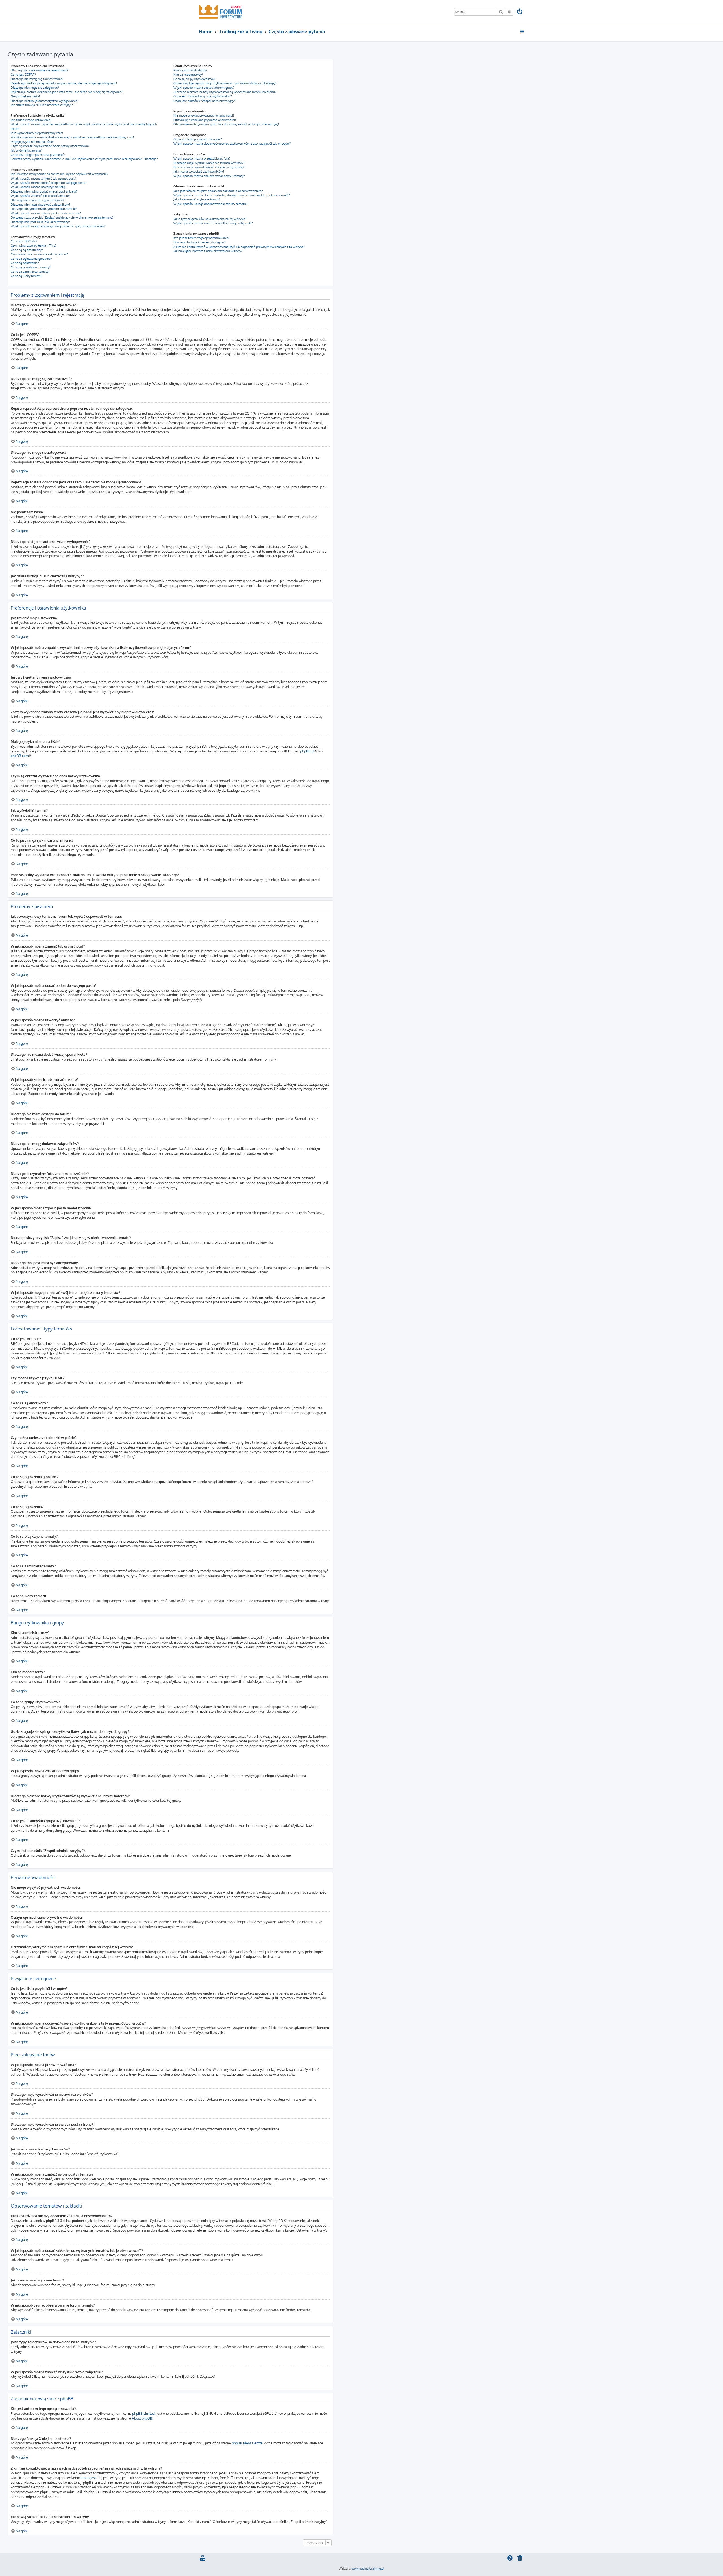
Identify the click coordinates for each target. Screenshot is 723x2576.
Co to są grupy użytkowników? (194, 79)
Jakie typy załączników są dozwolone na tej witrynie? (210, 219)
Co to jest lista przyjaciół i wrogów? (198, 139)
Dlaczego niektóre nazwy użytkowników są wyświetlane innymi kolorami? (225, 92)
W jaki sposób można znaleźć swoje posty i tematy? (209, 176)
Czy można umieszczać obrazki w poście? (39, 254)
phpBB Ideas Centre (247, 2443)
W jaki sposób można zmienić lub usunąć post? (43, 178)
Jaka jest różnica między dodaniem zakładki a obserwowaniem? (218, 191)
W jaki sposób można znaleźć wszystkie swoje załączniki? (213, 223)
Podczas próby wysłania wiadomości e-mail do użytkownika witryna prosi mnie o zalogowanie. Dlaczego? (84, 159)
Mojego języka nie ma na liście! (32, 142)
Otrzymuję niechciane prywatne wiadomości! (205, 120)
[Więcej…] (523, 32)
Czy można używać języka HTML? (34, 245)
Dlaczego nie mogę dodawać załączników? (41, 204)
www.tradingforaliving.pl (368, 2568)
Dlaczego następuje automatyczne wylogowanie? (45, 101)
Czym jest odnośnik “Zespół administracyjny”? (205, 101)
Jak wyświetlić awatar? (27, 150)
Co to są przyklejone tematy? (31, 267)
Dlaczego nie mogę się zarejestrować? (37, 79)
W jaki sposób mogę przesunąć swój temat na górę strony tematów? (58, 226)
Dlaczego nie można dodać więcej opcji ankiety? (44, 191)
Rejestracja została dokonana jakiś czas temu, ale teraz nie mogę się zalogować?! (67, 92)
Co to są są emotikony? (27, 250)
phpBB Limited (143, 2413)
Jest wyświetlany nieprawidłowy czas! (37, 133)
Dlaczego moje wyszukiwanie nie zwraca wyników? (209, 163)
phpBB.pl (307, 751)
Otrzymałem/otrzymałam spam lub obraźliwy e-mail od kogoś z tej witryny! (226, 124)
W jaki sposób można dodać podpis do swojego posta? (49, 183)
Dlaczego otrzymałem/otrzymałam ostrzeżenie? (44, 209)
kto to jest (88, 2478)
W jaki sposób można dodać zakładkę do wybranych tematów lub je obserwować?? (232, 195)
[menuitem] (520, 12)
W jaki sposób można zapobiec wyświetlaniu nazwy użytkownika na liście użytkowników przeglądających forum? (84, 126)
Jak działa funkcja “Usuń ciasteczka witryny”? (42, 105)
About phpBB (142, 2418)
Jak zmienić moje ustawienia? (31, 120)
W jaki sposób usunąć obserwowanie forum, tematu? (210, 204)
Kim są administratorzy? (190, 70)
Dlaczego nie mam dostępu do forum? (37, 200)
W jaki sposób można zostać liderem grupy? (204, 88)
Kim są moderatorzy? (188, 75)
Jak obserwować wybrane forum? (197, 199)
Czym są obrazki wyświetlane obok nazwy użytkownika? (50, 146)
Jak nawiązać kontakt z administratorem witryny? (208, 251)
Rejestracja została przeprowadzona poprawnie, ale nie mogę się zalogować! (64, 83)
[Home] (220, 11)
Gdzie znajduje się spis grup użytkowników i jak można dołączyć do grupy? (225, 83)
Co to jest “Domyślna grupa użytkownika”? (203, 96)
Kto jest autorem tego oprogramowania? (202, 238)
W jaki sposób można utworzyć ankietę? (39, 187)
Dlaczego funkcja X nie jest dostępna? (200, 242)
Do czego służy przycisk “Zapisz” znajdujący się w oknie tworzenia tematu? (62, 217)
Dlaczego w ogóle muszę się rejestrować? (40, 70)
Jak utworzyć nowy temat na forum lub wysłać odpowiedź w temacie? (59, 174)
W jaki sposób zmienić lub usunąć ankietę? (41, 196)
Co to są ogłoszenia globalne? (31, 259)
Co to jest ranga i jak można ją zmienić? (38, 155)
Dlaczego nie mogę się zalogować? (35, 88)
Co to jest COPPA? (23, 75)
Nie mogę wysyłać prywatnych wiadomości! (204, 115)
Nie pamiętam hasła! (25, 96)
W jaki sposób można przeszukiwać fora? (202, 158)
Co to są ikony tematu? (27, 276)
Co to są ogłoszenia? (25, 263)
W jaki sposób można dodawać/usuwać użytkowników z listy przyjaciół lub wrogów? (232, 143)
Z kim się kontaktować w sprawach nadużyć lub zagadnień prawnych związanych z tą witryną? (239, 247)
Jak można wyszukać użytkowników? (199, 171)
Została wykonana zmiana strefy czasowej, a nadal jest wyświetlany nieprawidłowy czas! (72, 137)
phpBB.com (20, 756)
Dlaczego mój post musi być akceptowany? (40, 222)
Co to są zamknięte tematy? (30, 272)
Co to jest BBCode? (24, 241)
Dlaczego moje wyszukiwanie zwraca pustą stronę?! (209, 167)
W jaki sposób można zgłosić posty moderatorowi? (46, 213)
